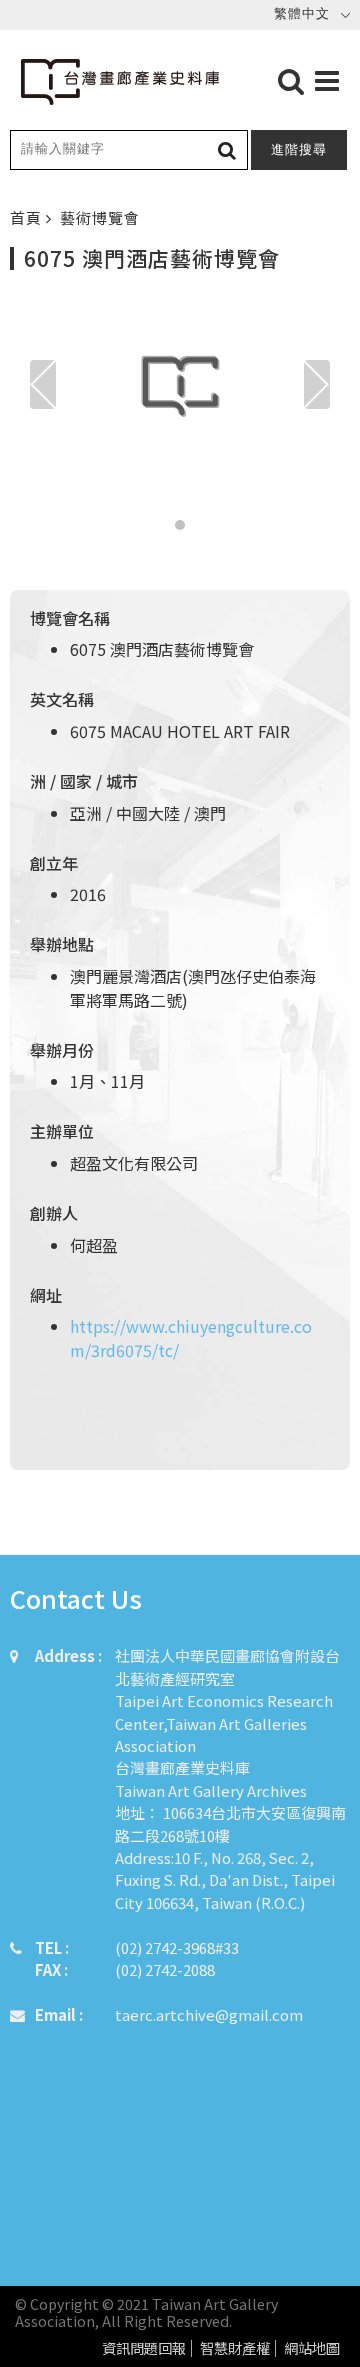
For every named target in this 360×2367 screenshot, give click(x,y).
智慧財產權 (235, 2348)
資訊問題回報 (144, 2348)
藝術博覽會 (100, 217)
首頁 (28, 217)
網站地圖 (312, 2348)
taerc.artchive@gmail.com (209, 2014)
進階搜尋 (299, 149)
